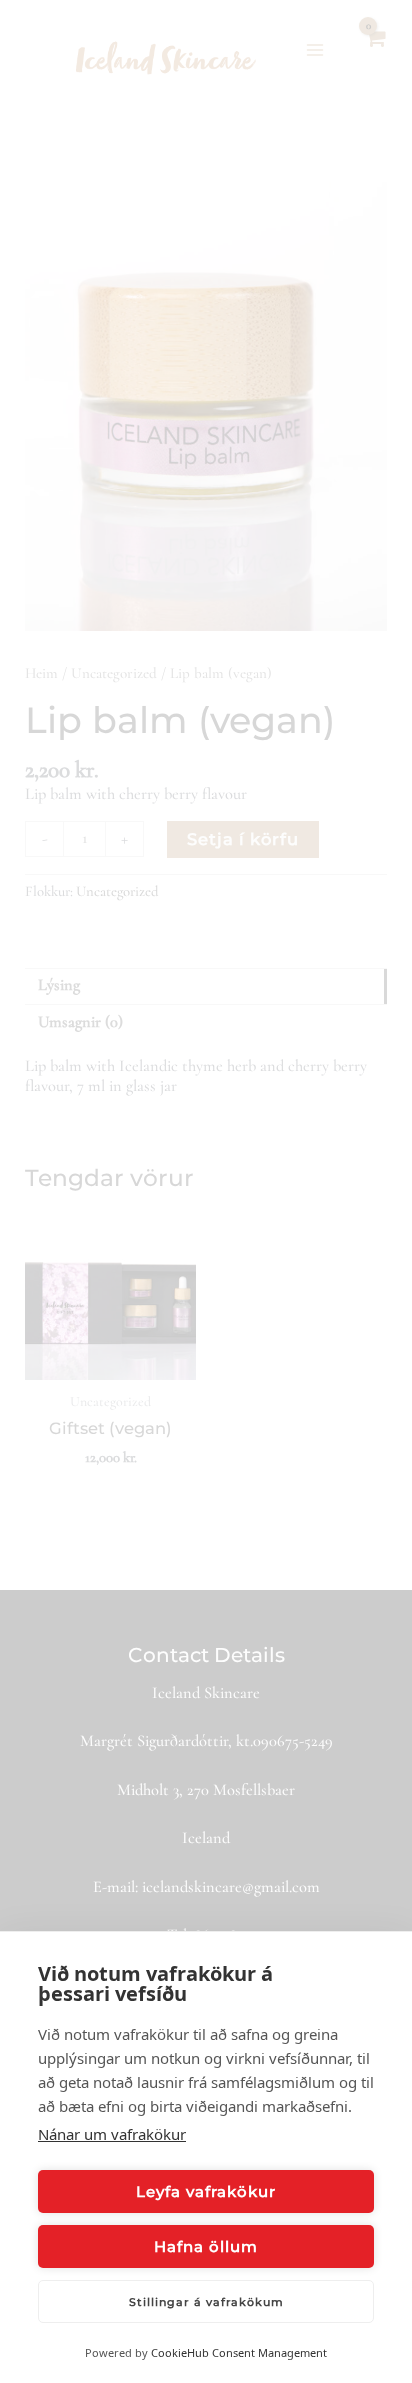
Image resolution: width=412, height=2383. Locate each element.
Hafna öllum (206, 2246)
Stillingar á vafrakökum (206, 2302)
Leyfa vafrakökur (206, 2191)
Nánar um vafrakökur (112, 2134)
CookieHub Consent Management (239, 2352)
